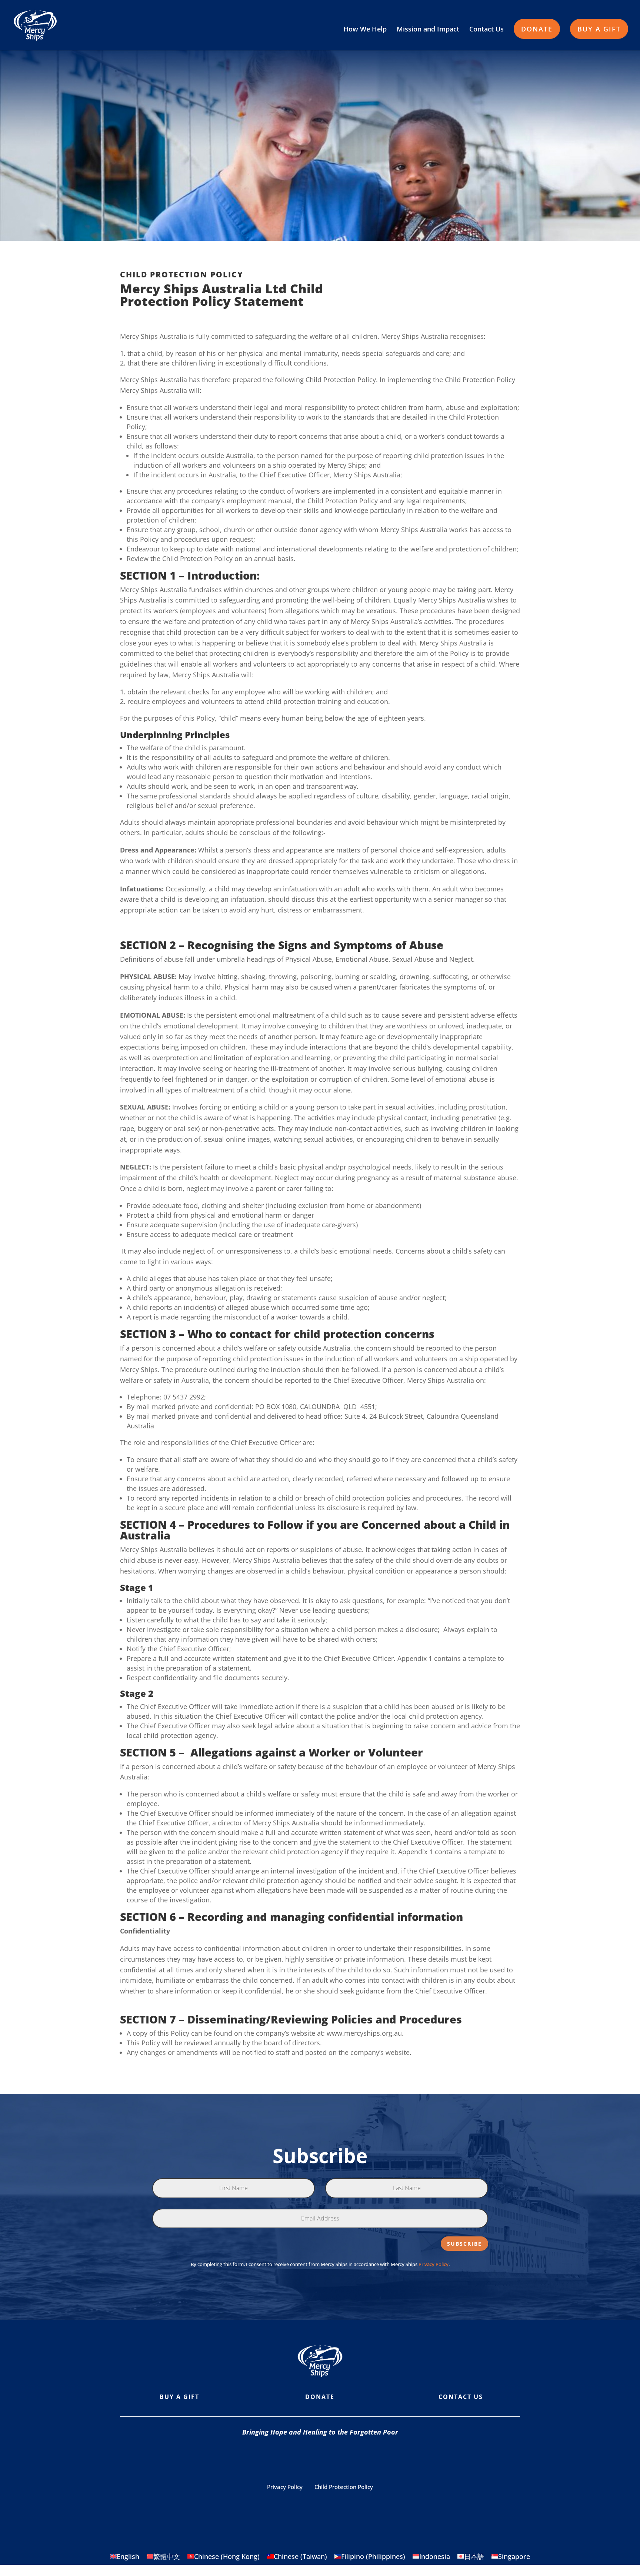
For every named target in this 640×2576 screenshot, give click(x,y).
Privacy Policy (434, 2264)
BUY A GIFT (599, 29)
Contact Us (486, 30)
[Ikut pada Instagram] (290, 2459)
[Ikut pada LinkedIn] (379, 2459)
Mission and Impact (428, 30)
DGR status (415, 2507)
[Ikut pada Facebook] (261, 2459)
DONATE (537, 29)
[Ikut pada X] (350, 2459)
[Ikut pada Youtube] (320, 2459)
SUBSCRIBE (464, 2244)
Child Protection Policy (344, 2487)
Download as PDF (449, 281)
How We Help (365, 30)
